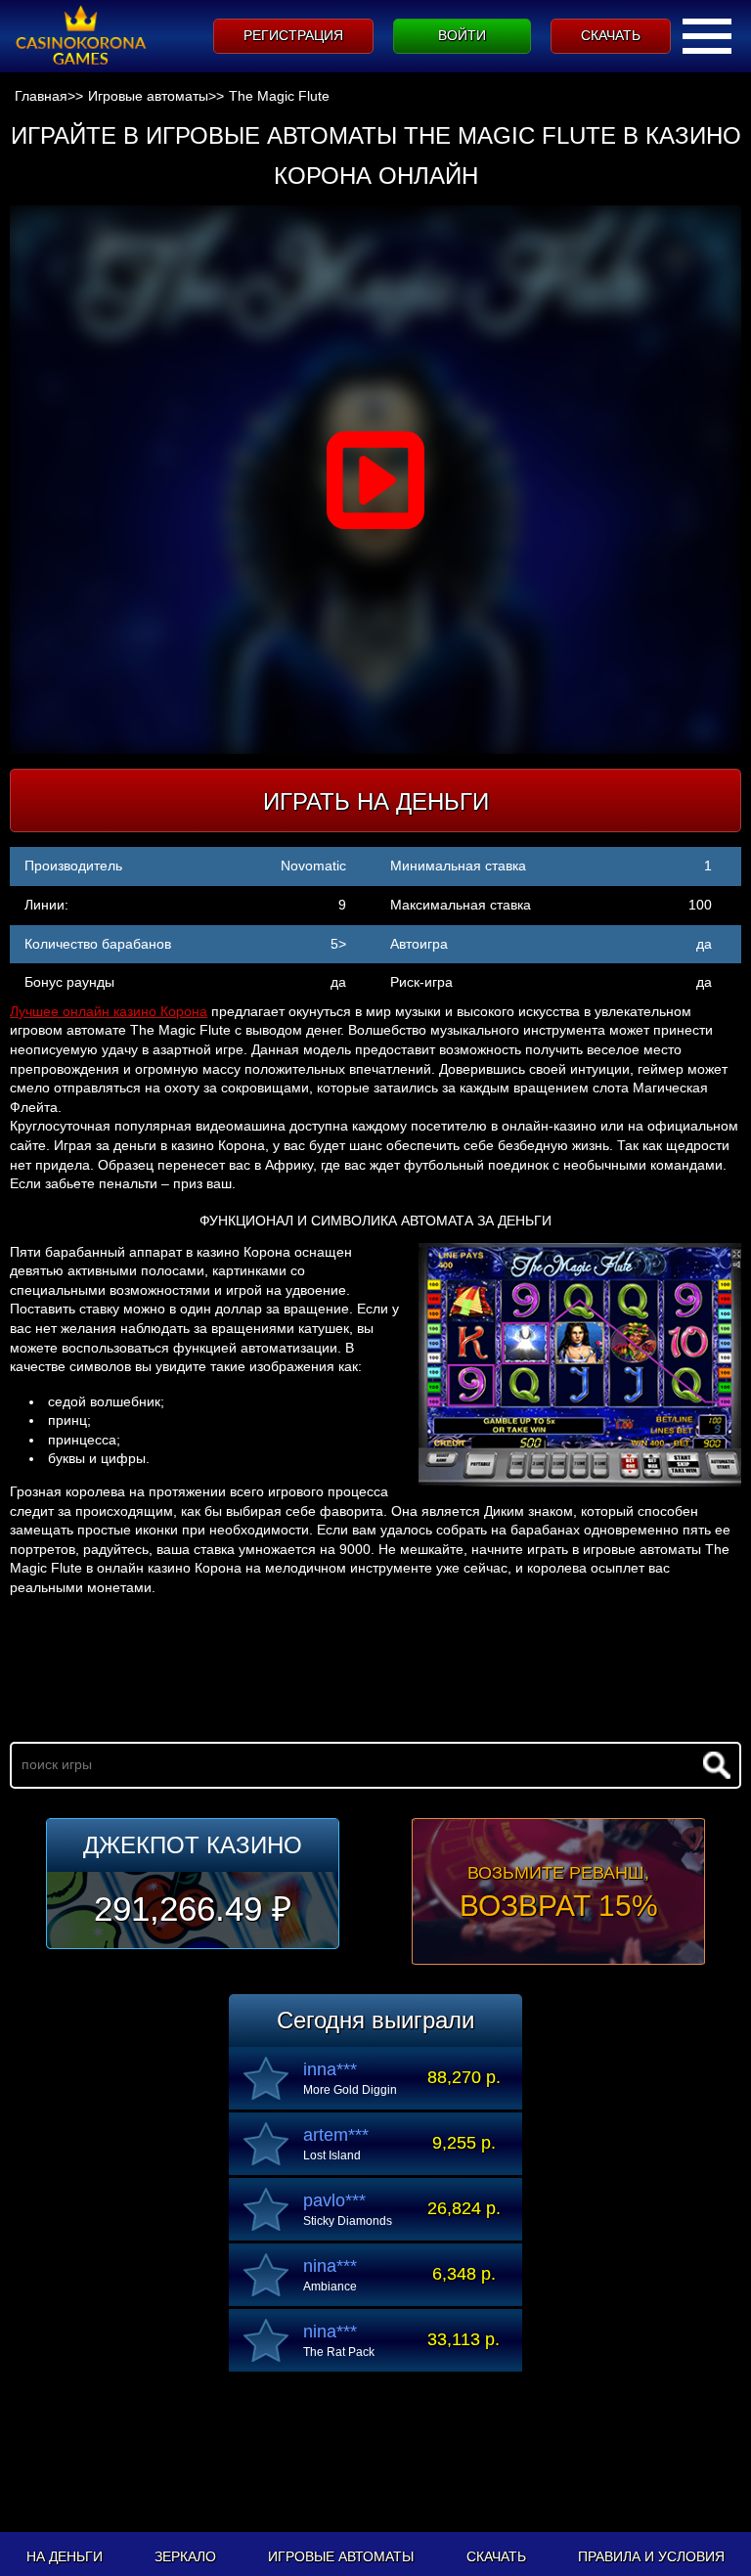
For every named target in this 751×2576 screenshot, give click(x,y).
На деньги (65, 2556)
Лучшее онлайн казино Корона (109, 1011)
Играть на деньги (376, 801)
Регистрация (293, 35)
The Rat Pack (339, 2352)
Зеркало (185, 2556)
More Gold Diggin (350, 2090)
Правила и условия (651, 2556)
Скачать (611, 35)
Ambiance (330, 2287)
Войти (462, 35)
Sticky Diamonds (348, 2221)
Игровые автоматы (341, 2556)
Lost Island (332, 2155)
